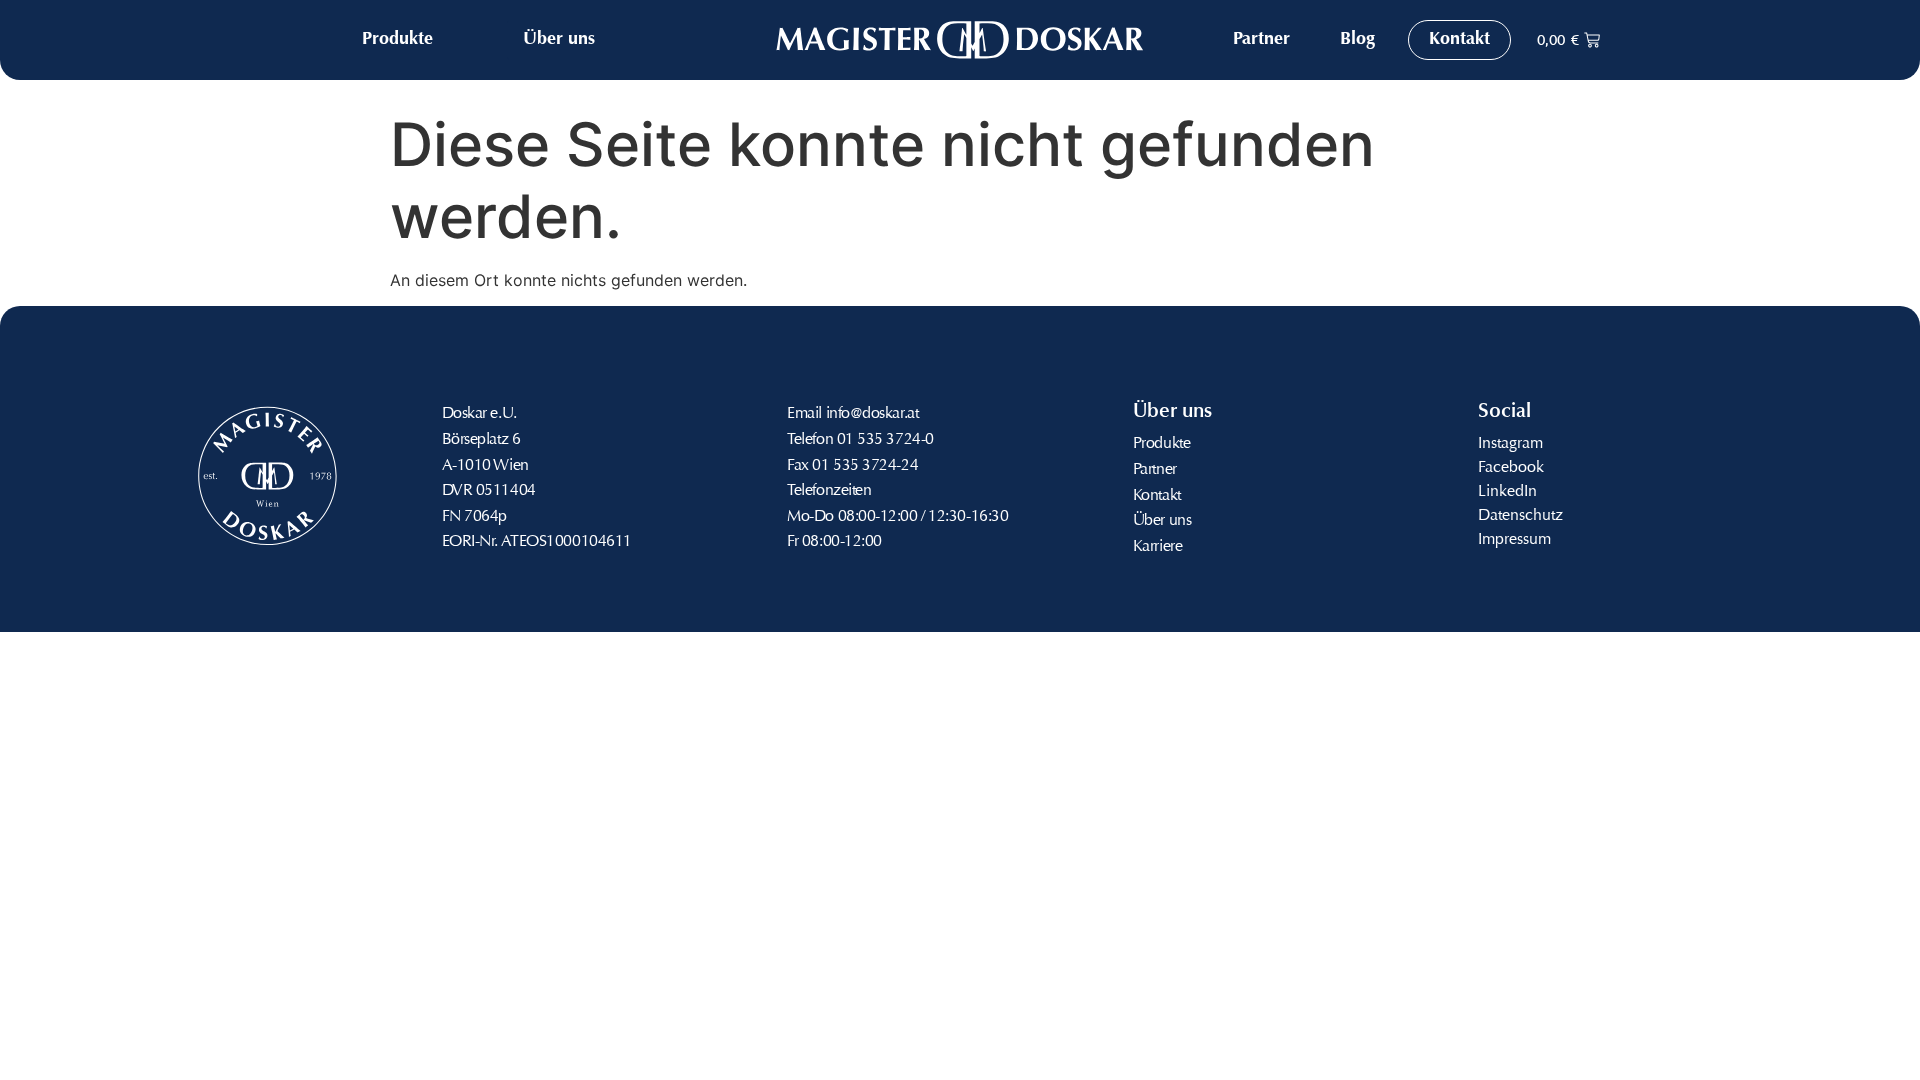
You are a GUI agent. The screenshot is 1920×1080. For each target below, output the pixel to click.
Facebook (1511, 468)
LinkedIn (1507, 492)
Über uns (1162, 521)
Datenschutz (1520, 516)
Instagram (1510, 444)
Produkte (1161, 444)
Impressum (1514, 540)
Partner (1155, 470)
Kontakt (1157, 496)
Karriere (1157, 547)
